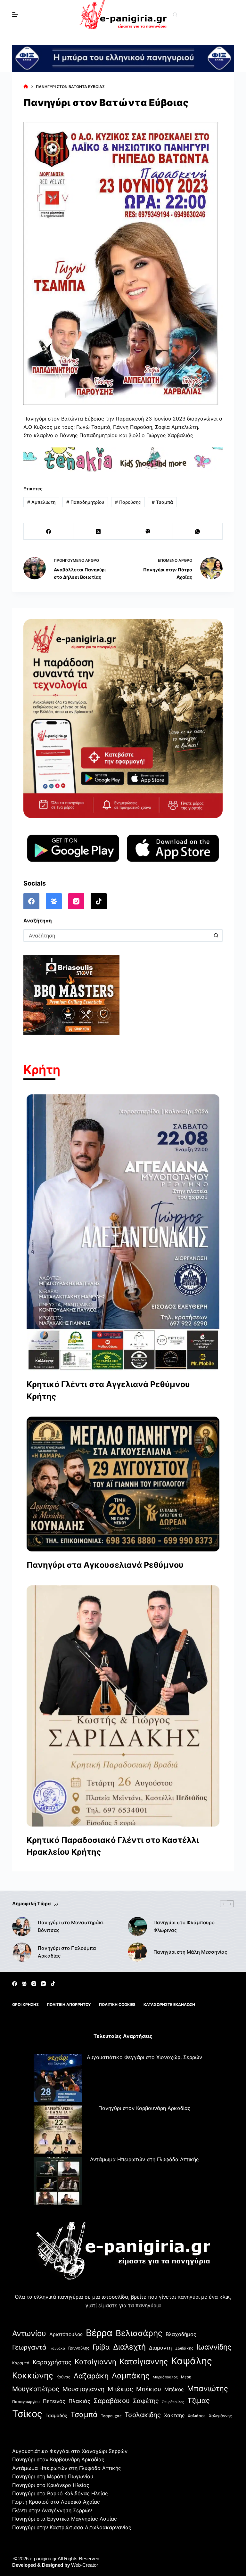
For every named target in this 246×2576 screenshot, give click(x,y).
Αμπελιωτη (41, 502)
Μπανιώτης (208, 2388)
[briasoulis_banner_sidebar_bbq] (71, 994)
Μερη (186, 2377)
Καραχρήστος (52, 2362)
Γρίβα (101, 2347)
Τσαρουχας (111, 2416)
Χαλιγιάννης (220, 2416)
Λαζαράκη (91, 2376)
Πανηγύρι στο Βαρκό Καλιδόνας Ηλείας (60, 2493)
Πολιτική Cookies (117, 2004)
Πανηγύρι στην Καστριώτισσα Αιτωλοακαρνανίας (72, 2527)
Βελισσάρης (139, 2333)
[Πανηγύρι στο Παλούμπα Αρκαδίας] (22, 1952)
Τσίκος (27, 2414)
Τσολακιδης (143, 2415)
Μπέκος (174, 2389)
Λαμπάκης (131, 2376)
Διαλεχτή (129, 2347)
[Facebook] (49, 532)
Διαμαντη (160, 2348)
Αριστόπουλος (66, 2334)
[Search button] (216, 936)
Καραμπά (21, 2363)
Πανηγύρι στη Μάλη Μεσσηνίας (190, 1952)
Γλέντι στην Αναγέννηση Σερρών (52, 2510)
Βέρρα (99, 2333)
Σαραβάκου (112, 2401)
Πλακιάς (79, 2401)
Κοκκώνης (33, 2375)
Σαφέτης (146, 2401)
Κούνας (63, 2377)
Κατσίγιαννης (144, 2362)
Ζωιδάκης (184, 2348)
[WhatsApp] (198, 532)
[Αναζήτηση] (175, 15)
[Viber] (148, 532)
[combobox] (117, 936)
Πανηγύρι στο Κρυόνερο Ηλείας (51, 2485)
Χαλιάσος (197, 2416)
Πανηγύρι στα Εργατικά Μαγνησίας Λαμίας (65, 2519)
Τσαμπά (162, 502)
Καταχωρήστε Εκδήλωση (169, 2004)
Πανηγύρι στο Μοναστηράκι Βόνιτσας (71, 1926)
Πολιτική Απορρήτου (69, 2004)
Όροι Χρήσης (25, 2004)
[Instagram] (76, 901)
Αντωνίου (29, 2333)
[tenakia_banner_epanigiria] (123, 459)
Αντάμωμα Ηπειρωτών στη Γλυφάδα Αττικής (144, 2159)
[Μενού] (15, 14)
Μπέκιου (149, 2389)
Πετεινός (54, 2401)
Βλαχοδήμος (181, 2334)
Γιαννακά (57, 2348)
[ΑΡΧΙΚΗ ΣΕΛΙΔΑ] (26, 87)
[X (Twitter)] (98, 532)
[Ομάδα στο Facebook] (54, 901)
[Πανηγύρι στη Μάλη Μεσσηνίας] (137, 1952)
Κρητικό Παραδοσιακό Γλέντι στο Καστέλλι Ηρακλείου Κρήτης (113, 1846)
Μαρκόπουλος (165, 2377)
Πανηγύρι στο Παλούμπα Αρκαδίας (67, 1952)
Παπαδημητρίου (85, 502)
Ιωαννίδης (214, 2347)
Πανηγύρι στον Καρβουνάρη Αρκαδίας (144, 2108)
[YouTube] (43, 1984)
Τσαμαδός (56, 2415)
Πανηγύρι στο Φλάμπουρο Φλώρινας (184, 1926)
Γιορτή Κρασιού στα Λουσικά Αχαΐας (56, 2502)
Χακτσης (174, 2415)
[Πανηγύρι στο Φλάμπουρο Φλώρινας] (137, 1926)
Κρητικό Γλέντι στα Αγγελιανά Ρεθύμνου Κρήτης (108, 1390)
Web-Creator (85, 2565)
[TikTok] (99, 901)
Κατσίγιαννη (95, 2362)
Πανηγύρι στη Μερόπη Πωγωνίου (53, 2476)
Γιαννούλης (79, 2348)
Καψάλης (192, 2361)
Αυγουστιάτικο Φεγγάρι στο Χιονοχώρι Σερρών (144, 2057)
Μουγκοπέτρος (36, 2389)
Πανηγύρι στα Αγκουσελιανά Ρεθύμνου (105, 1565)
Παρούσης (128, 502)
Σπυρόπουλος (173, 2402)
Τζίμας (199, 2400)
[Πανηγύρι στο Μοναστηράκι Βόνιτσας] (22, 1926)
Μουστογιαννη (83, 2389)
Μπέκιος (120, 2389)
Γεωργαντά (29, 2347)
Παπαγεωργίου (26, 2402)
